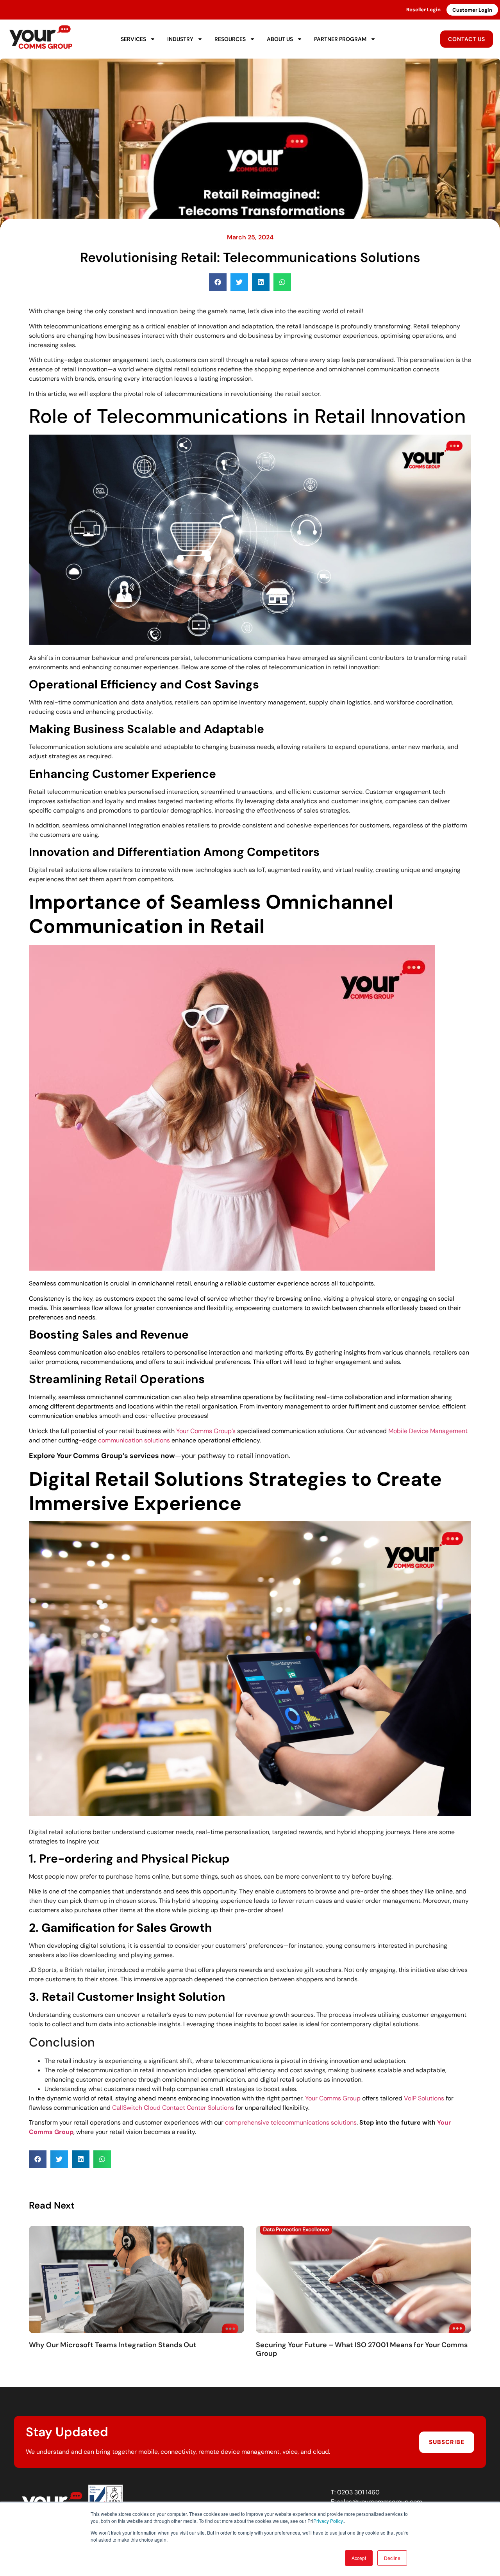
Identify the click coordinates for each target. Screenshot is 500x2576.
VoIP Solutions (424, 2098)
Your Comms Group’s (206, 1431)
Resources (230, 39)
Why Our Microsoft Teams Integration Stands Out (113, 2345)
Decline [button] (392, 2558)
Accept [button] (359, 2558)
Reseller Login (423, 10)
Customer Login (472, 10)
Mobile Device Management (428, 1431)
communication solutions (134, 1440)
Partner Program (340, 39)
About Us (280, 39)
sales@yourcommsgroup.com (380, 2502)
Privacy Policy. (329, 2521)
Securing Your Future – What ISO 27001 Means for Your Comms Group (362, 2349)
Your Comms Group (333, 2098)
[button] (218, 282)
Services (133, 39)
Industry (180, 39)
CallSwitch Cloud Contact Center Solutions (173, 2108)
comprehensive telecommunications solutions (291, 2122)
